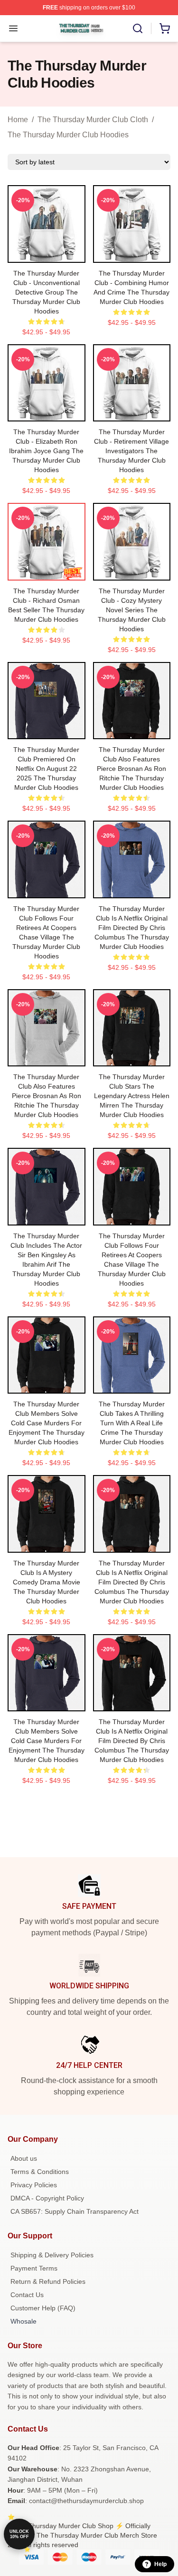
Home (18, 120)
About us (24, 2158)
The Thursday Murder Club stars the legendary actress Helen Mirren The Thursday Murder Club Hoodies (132, 1096)
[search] (138, 28)
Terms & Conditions (40, 2172)
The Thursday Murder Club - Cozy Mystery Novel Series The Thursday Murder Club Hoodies (132, 610)
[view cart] (165, 28)
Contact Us (27, 2295)
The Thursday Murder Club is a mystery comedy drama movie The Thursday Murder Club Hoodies (47, 1582)
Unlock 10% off (19, 2534)
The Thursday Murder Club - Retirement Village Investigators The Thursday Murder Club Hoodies (131, 451)
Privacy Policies (34, 2185)
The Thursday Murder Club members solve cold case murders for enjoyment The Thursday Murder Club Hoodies (47, 1423)
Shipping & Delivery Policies (52, 2255)
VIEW (46, 253)
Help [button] (160, 2564)
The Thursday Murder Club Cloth (93, 120)
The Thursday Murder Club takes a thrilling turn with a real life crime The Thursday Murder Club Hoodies (132, 1423)
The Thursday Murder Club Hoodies (68, 135)
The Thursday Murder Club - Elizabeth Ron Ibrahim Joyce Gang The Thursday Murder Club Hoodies (46, 451)
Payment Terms (34, 2268)
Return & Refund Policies (48, 2281)
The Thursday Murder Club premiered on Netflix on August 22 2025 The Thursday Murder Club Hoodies (46, 769)
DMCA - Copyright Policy (47, 2198)
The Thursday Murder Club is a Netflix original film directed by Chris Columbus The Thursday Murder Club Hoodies (132, 928)
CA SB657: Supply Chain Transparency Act (75, 2211)
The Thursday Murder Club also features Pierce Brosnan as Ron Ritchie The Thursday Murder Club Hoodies (131, 769)
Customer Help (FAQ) (43, 2308)
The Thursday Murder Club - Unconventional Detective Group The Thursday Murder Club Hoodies (46, 292)
